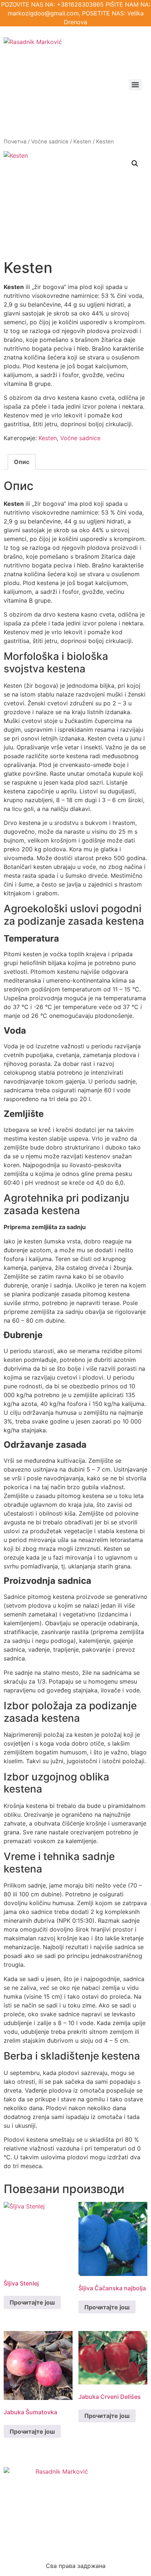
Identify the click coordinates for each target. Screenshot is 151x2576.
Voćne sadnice (50, 142)
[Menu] (135, 85)
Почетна (15, 142)
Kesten (82, 142)
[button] (135, 164)
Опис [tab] (22, 462)
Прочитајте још (32, 2302)
